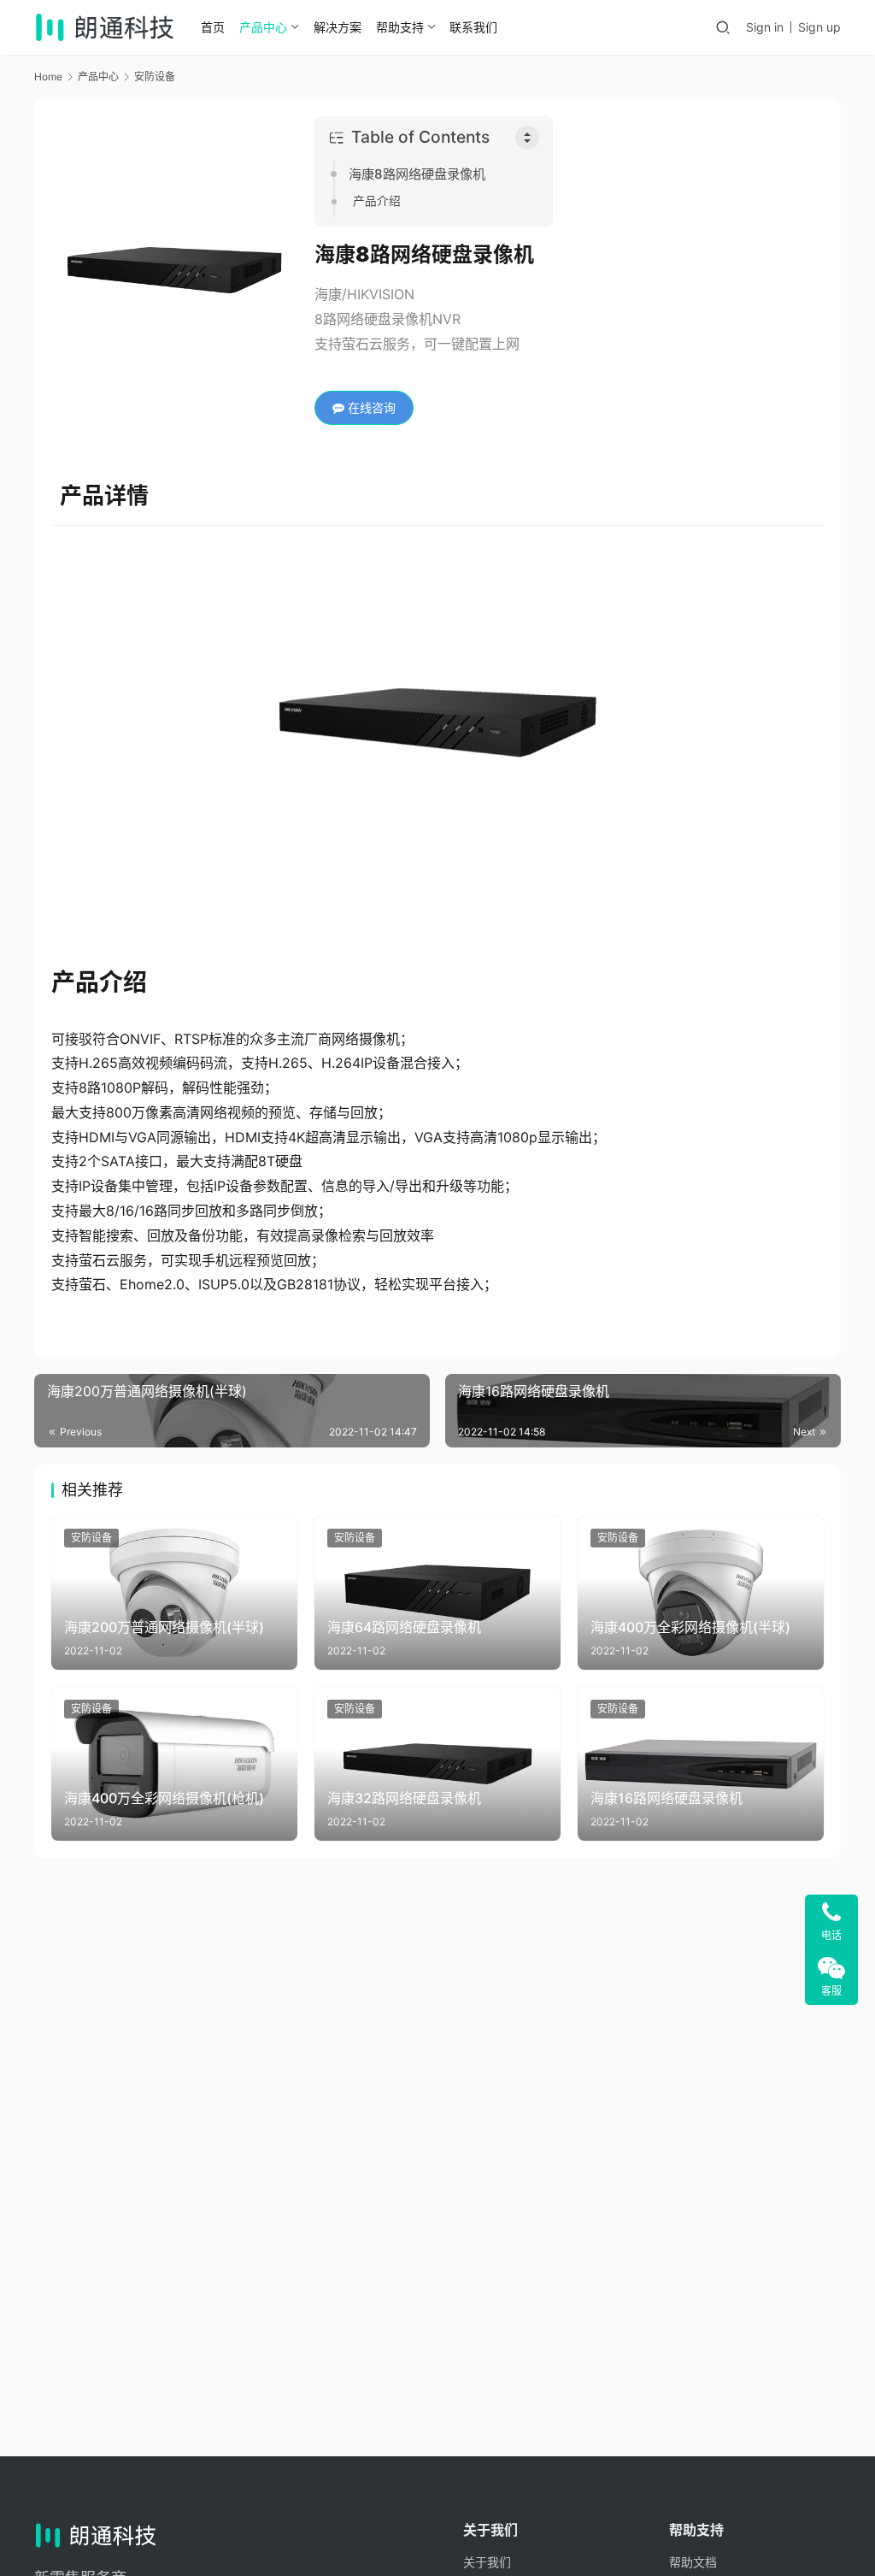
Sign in (765, 27)
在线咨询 (370, 407)
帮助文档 (693, 2562)
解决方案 (338, 27)
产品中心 (263, 27)
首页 (213, 27)
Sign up (819, 27)
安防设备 (91, 1538)
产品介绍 (377, 201)
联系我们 (473, 27)
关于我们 (487, 2562)
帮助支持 (400, 27)
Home (48, 77)
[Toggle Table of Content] (527, 138)
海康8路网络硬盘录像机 (417, 174)
